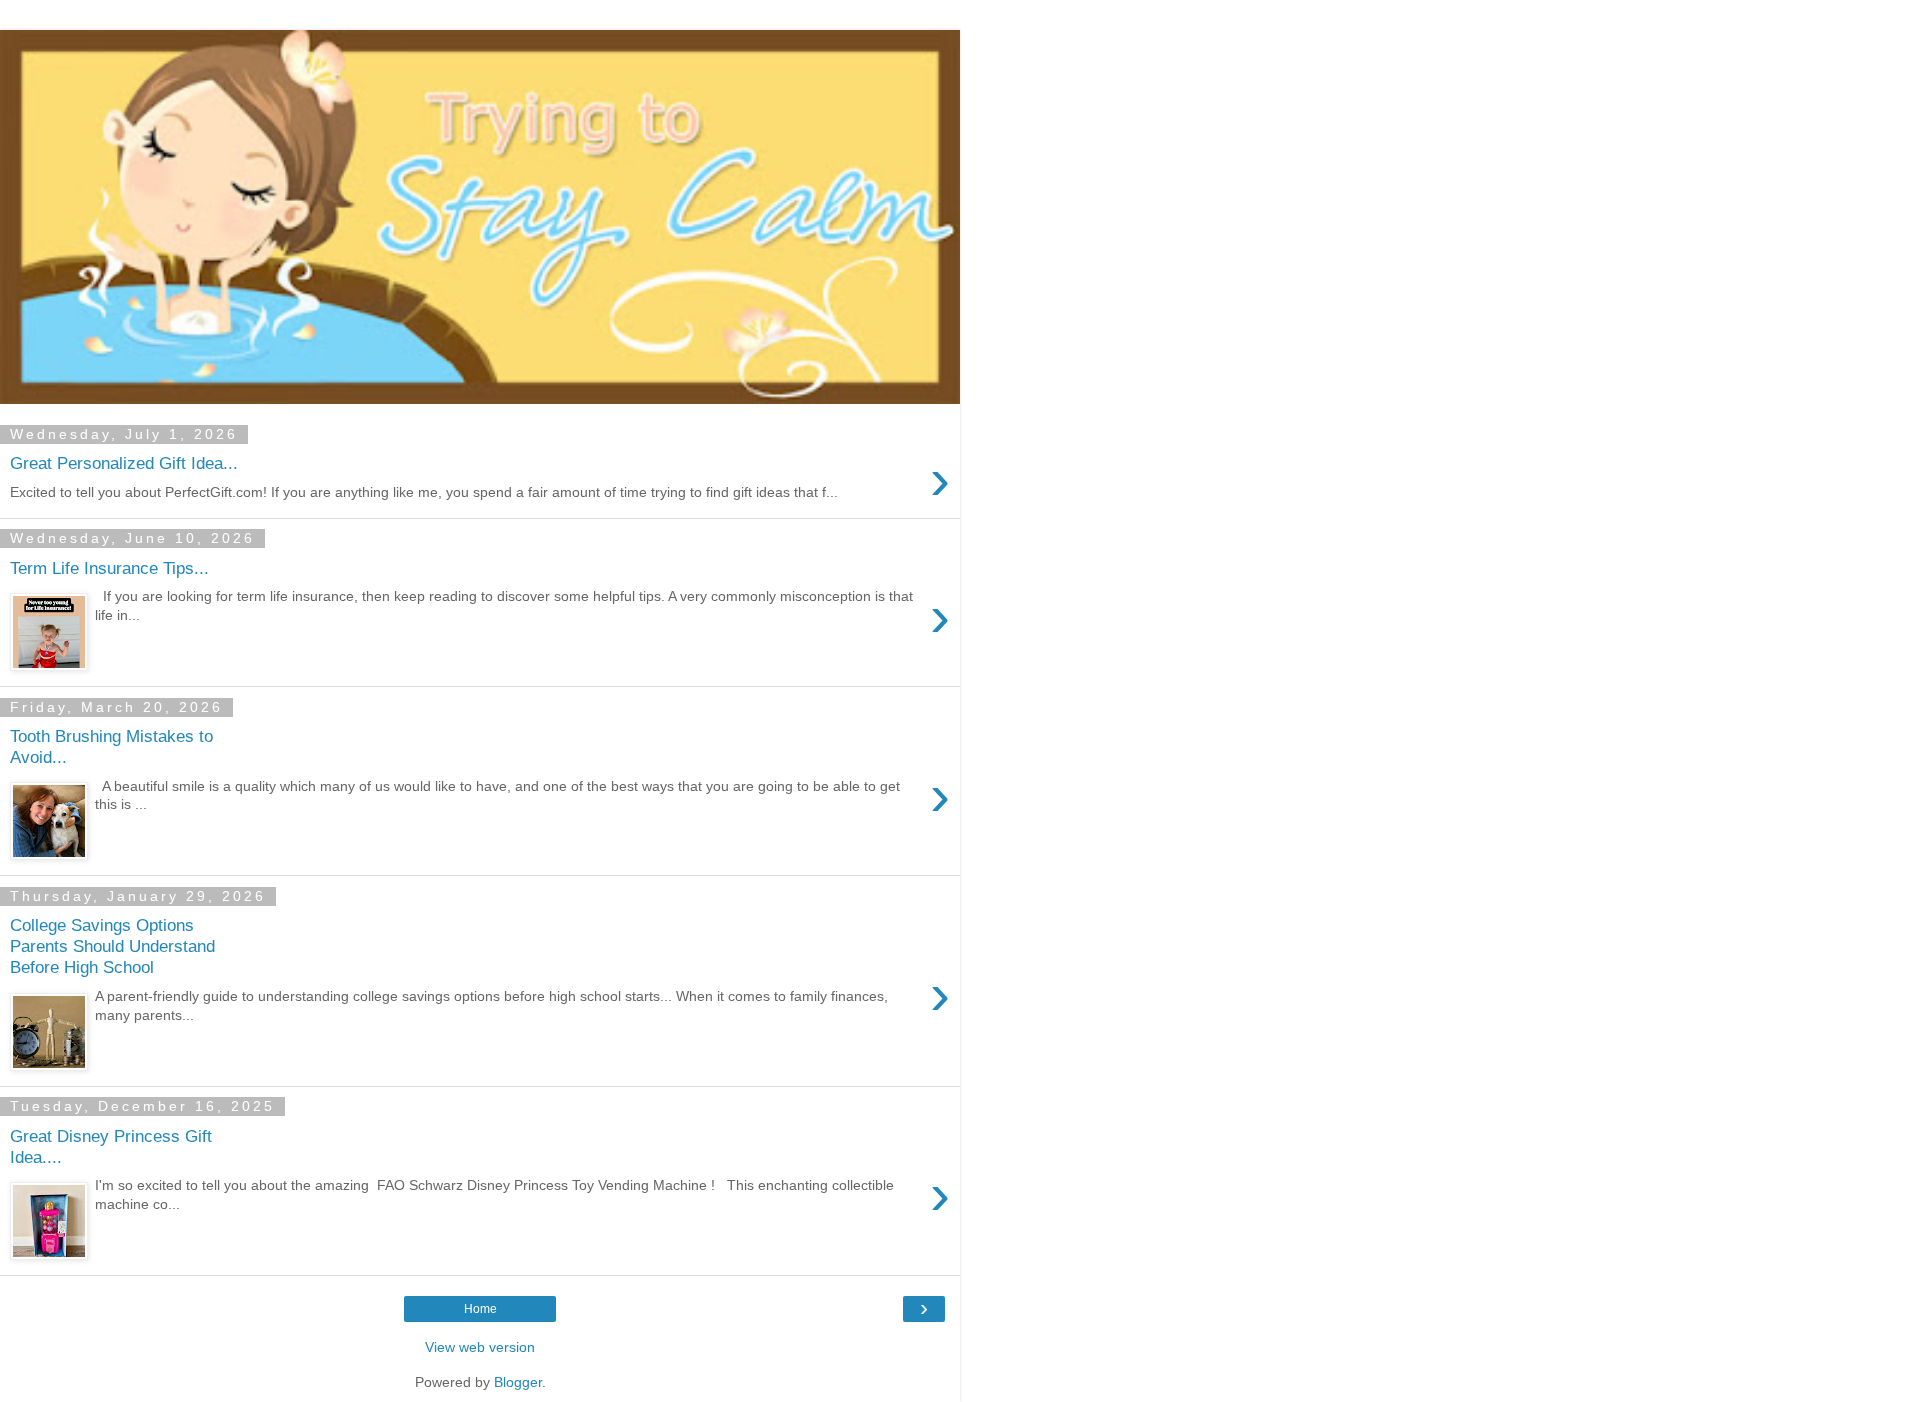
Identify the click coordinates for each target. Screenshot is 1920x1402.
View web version (480, 1347)
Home (480, 1309)
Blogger (518, 1382)
